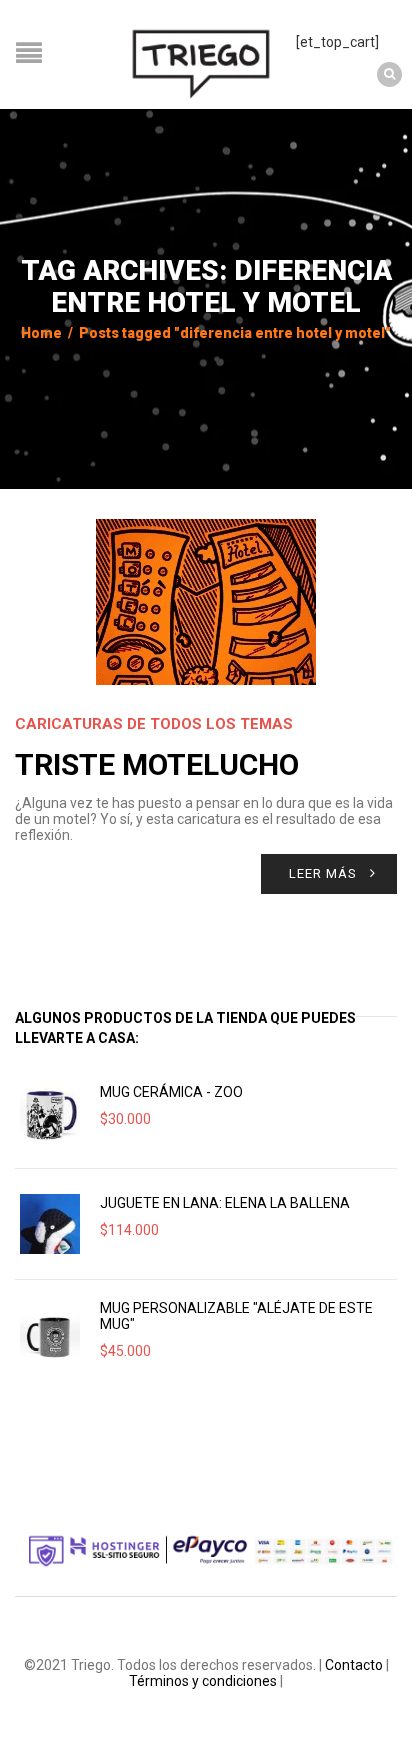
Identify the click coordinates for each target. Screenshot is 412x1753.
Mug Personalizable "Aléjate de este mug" (236, 1316)
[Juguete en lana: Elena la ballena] (50, 1224)
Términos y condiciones (203, 1681)
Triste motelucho (157, 764)
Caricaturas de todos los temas (154, 724)
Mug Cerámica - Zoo (171, 1092)
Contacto (354, 1665)
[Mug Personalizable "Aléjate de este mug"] (50, 1335)
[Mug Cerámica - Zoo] (50, 1113)
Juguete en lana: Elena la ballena (225, 1203)
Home (41, 333)
